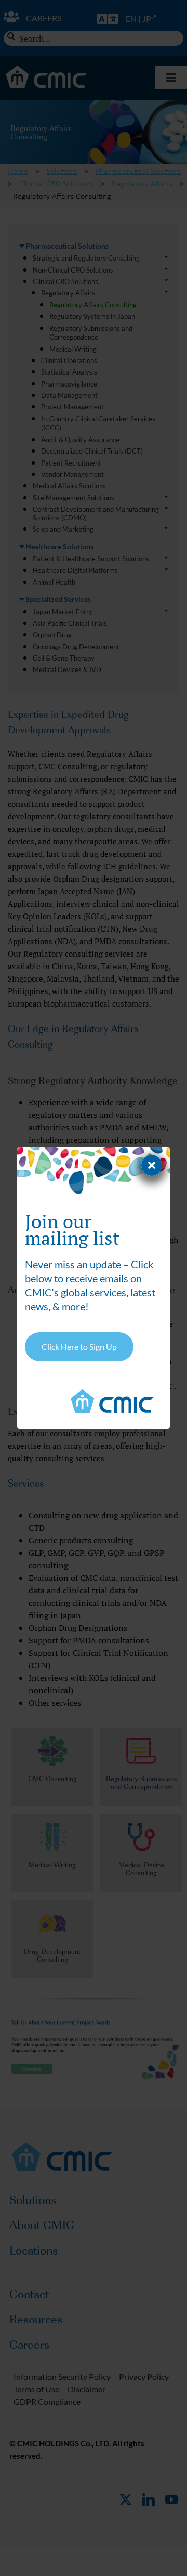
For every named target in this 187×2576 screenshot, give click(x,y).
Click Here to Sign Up (79, 1347)
